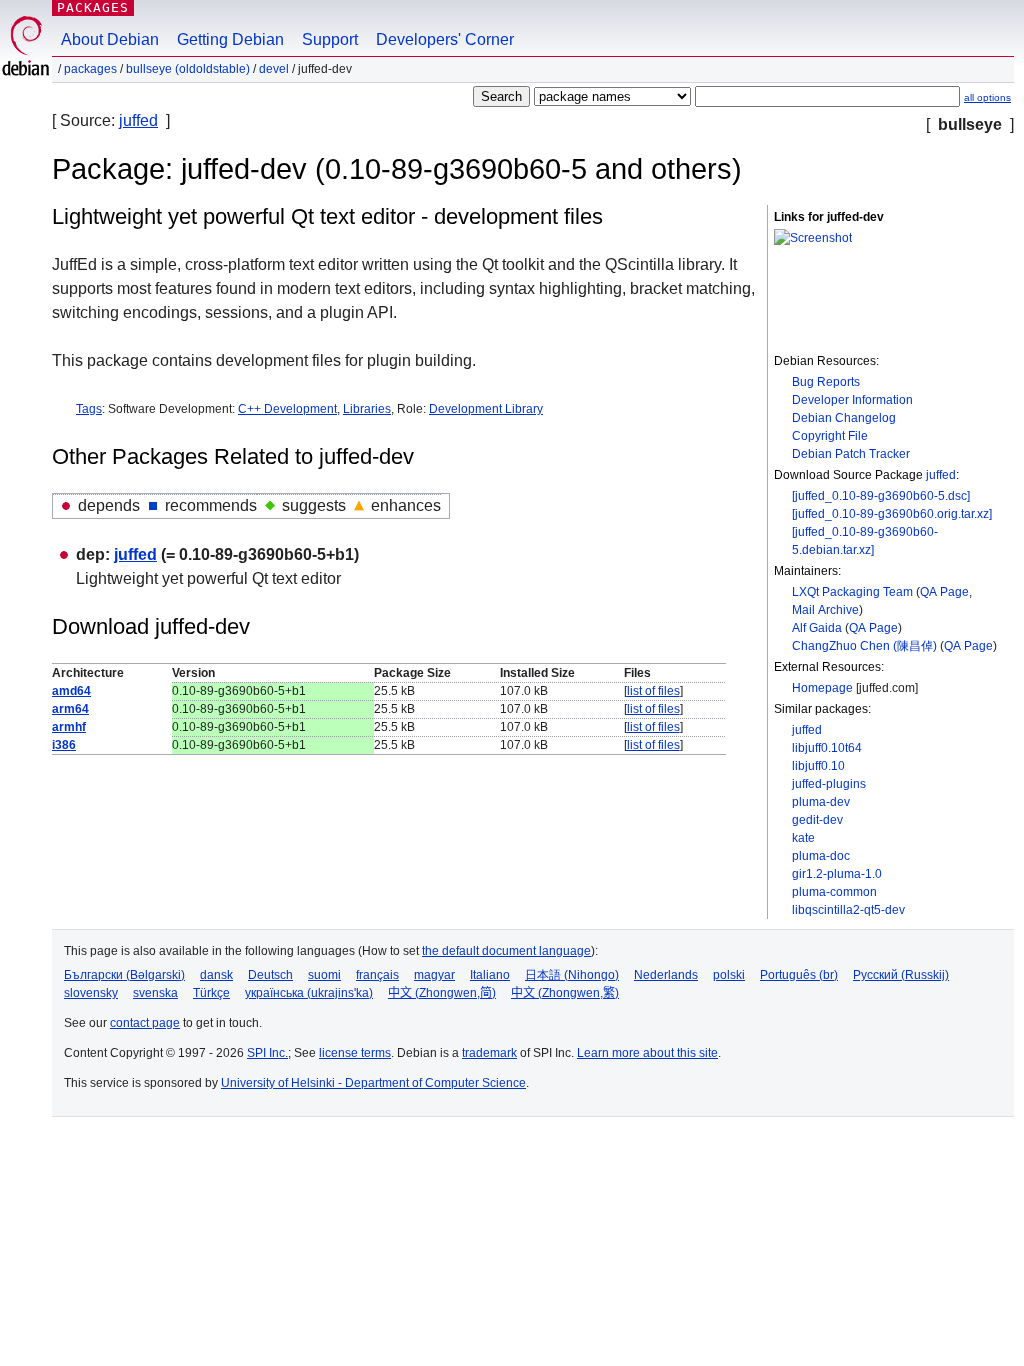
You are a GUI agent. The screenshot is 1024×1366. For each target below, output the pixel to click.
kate (803, 838)
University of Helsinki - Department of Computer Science (373, 1083)
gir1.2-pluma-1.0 (837, 874)
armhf (69, 727)
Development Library (486, 409)
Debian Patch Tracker (851, 454)
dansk (216, 975)
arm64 (70, 709)
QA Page (944, 592)
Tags (89, 409)
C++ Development (287, 409)
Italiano (490, 975)
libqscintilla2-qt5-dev (848, 910)
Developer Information (852, 400)
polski (729, 975)
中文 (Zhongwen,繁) (565, 993)
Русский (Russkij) (901, 975)
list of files (653, 691)
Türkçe (211, 993)
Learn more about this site (647, 1053)
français (377, 975)
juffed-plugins (829, 784)
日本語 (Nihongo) (572, 975)
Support (330, 39)
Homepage (822, 688)
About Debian (110, 39)
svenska (155, 993)
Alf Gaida (817, 628)
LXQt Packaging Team (852, 592)
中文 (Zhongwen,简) (442, 993)
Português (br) (799, 975)
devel (274, 69)
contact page (145, 1023)
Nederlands (666, 975)
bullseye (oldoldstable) (188, 69)
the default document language (506, 951)
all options (987, 97)
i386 (64, 745)
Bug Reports (826, 382)
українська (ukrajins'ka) (309, 993)
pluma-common (834, 892)
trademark (489, 1053)
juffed (138, 120)
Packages (93, 7)
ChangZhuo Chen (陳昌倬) (864, 646)
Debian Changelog (844, 418)
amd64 (71, 691)
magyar (434, 975)
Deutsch (270, 975)
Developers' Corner (445, 39)
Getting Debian (230, 39)
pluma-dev (821, 802)
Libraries (367, 409)
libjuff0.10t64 (827, 748)
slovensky (91, 993)
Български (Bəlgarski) (124, 975)
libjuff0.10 (818, 766)
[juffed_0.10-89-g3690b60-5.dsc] (881, 496)
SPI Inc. (267, 1053)
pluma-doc (821, 856)
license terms (355, 1053)
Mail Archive (825, 610)
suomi (324, 975)
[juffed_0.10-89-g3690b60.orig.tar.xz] (892, 514)
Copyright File (830, 436)
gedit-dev (817, 820)
